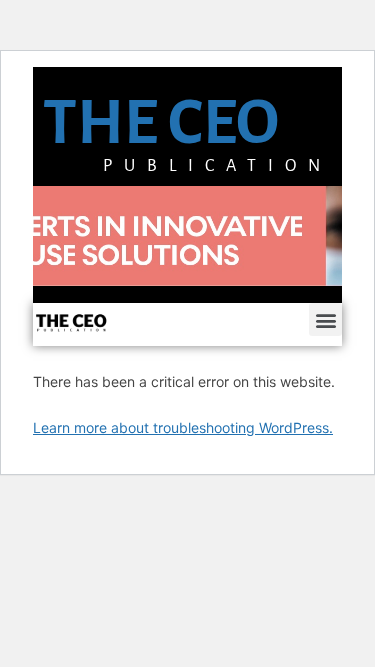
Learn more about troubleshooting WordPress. (183, 427)
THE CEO (161, 122)
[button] (325, 319)
